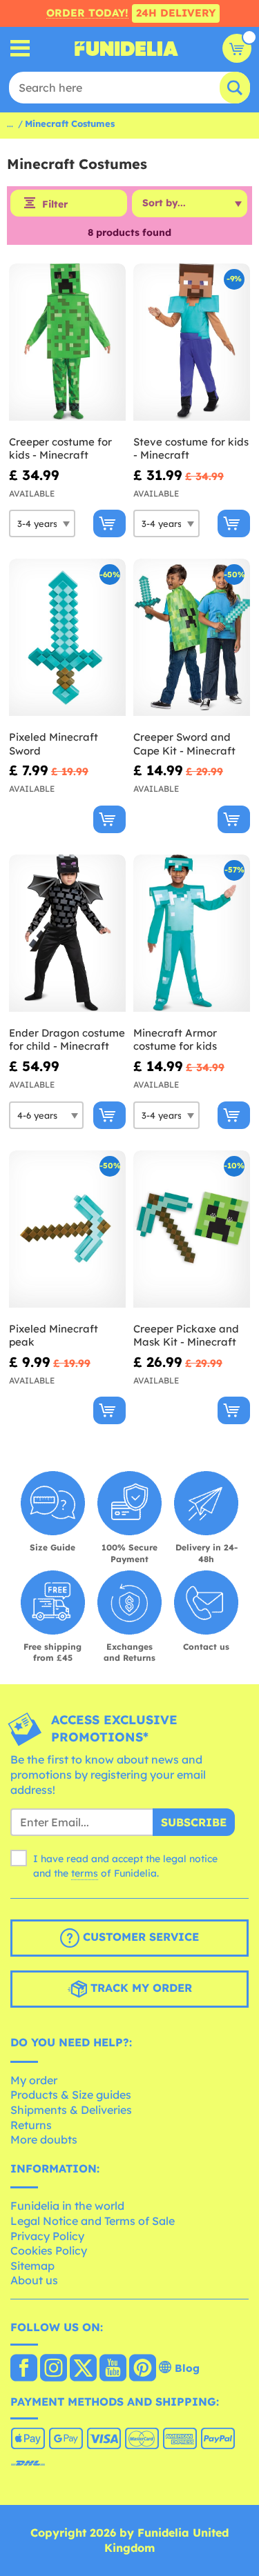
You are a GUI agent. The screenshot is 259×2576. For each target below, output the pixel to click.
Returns (31, 2125)
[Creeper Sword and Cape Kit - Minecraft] (192, 638)
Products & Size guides (71, 2095)
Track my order (140, 1988)
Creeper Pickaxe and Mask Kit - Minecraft (186, 1336)
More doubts (44, 2139)
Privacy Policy (47, 2236)
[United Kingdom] (24, 2369)
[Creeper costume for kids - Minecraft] (67, 342)
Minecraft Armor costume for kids (175, 1040)
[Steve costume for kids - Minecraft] (192, 342)
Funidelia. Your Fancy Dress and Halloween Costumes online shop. (126, 48)
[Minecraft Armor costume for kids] (192, 933)
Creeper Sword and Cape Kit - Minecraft (184, 744)
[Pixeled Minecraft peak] (67, 1229)
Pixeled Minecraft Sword (54, 744)
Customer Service (139, 1937)
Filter (55, 204)
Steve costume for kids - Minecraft (191, 449)
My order (34, 2080)
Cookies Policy (49, 2250)
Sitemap (32, 2266)
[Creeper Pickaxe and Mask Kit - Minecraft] (192, 1229)
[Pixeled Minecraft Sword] (67, 638)
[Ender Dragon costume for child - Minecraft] (67, 933)
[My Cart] (237, 48)
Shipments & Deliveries (71, 2110)
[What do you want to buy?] (20, 49)
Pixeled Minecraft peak (54, 1336)
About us (34, 2280)
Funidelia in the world (67, 2206)
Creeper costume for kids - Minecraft (60, 449)
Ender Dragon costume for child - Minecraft (67, 1040)
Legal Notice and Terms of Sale (93, 2221)
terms (85, 1873)
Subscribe (194, 1822)
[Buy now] (109, 523)
